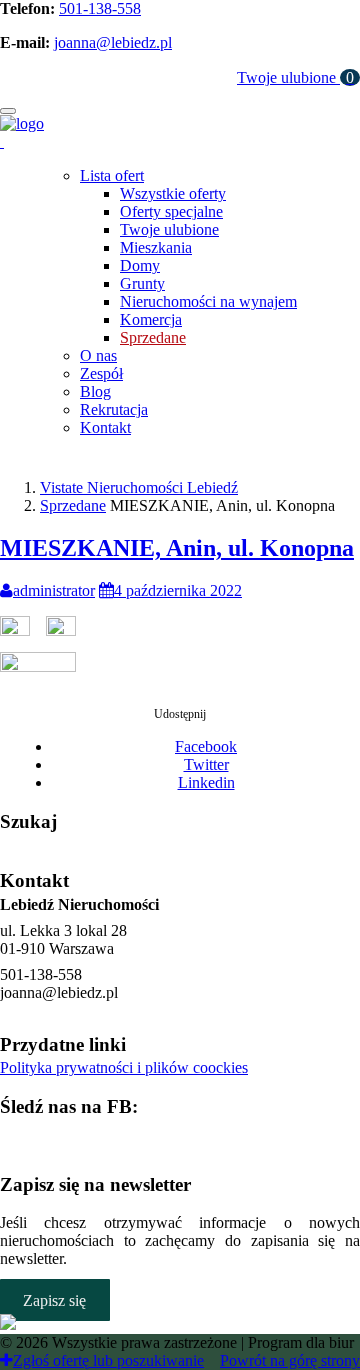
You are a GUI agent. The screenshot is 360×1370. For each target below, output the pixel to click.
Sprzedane (153, 337)
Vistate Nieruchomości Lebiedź (139, 487)
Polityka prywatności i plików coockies (124, 1067)
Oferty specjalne (171, 211)
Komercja (151, 319)
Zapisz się (54, 1299)
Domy (140, 265)
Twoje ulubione (295, 77)
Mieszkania (156, 247)
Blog (95, 391)
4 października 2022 (178, 590)
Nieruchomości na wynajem (208, 301)
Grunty (142, 283)
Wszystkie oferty (173, 193)
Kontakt (105, 427)
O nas (98, 355)
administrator (54, 590)
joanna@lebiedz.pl (113, 42)
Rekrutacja (114, 409)
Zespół (101, 373)
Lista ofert (112, 175)
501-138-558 (100, 8)
